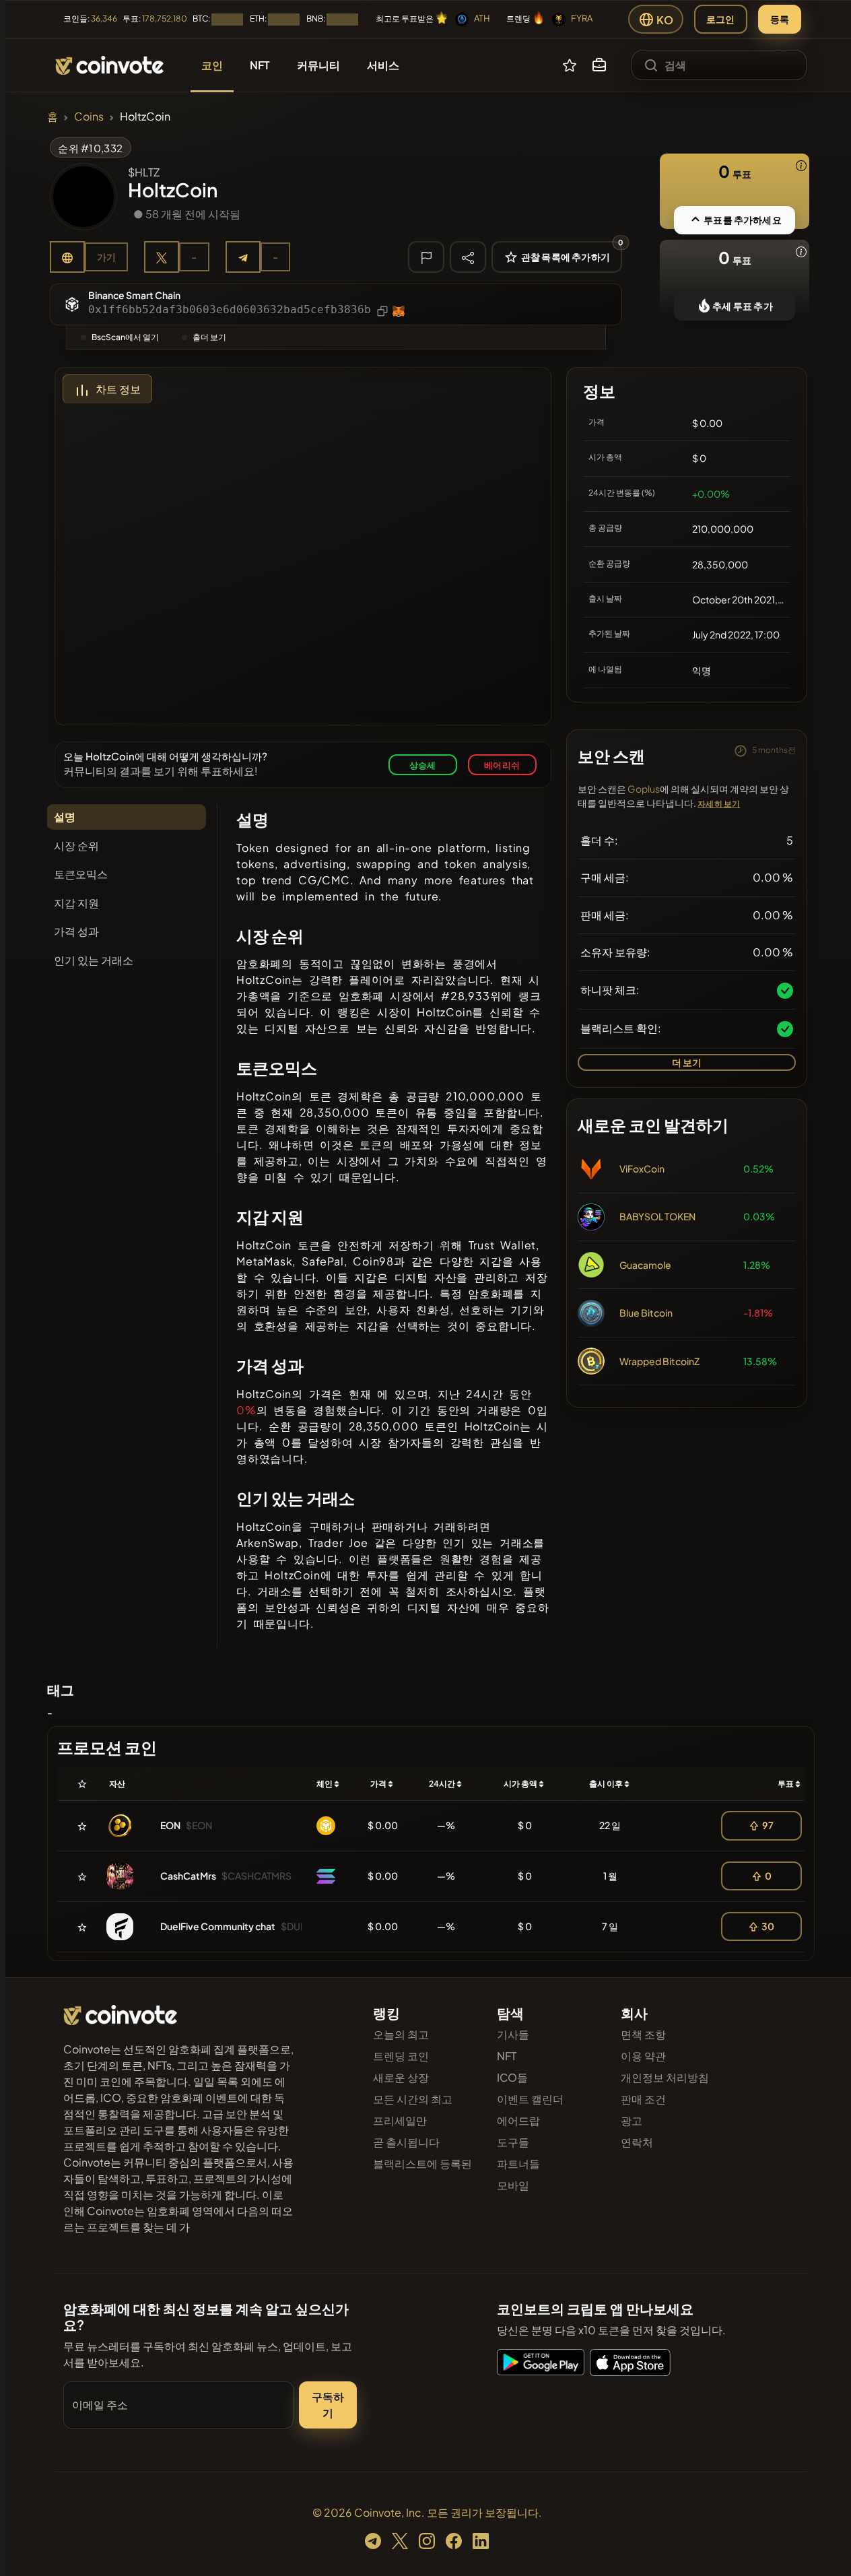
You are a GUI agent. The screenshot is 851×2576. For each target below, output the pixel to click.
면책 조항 (643, 2034)
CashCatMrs (188, 1876)
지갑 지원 (76, 903)
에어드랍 (518, 2120)
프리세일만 (400, 2120)
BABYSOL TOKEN (657, 1216)
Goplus (644, 789)
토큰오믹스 (81, 874)
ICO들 (512, 2077)
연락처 (637, 2142)
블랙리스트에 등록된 (422, 2164)
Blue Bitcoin (646, 1313)
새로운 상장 (401, 2077)
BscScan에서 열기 (125, 337)
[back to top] (823, 2546)
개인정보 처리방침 (665, 2077)
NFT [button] (260, 65)
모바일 (513, 2185)
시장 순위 (76, 846)
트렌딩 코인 (401, 2056)
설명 (65, 817)
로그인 (721, 19)
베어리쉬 (502, 765)
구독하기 (328, 2405)
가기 (106, 257)
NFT (507, 2056)
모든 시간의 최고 (413, 2099)
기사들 (513, 2034)
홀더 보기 (209, 337)
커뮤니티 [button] (318, 65)
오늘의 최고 (401, 2034)
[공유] (468, 257)
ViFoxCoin (642, 1168)
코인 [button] (212, 65)
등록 (780, 19)
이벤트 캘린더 (530, 2099)
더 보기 (687, 1062)
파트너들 (518, 2164)
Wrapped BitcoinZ (659, 1361)
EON (170, 1825)
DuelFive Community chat (218, 1926)
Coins (89, 116)
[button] (599, 65)
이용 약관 (643, 2056)
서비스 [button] (383, 65)
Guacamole (645, 1265)
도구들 (513, 2142)
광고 (632, 2120)
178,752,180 (165, 19)
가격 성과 (76, 931)
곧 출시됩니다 (406, 2142)
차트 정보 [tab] (118, 389)
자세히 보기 (719, 804)
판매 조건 (643, 2099)
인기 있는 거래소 (94, 960)
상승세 (423, 765)
